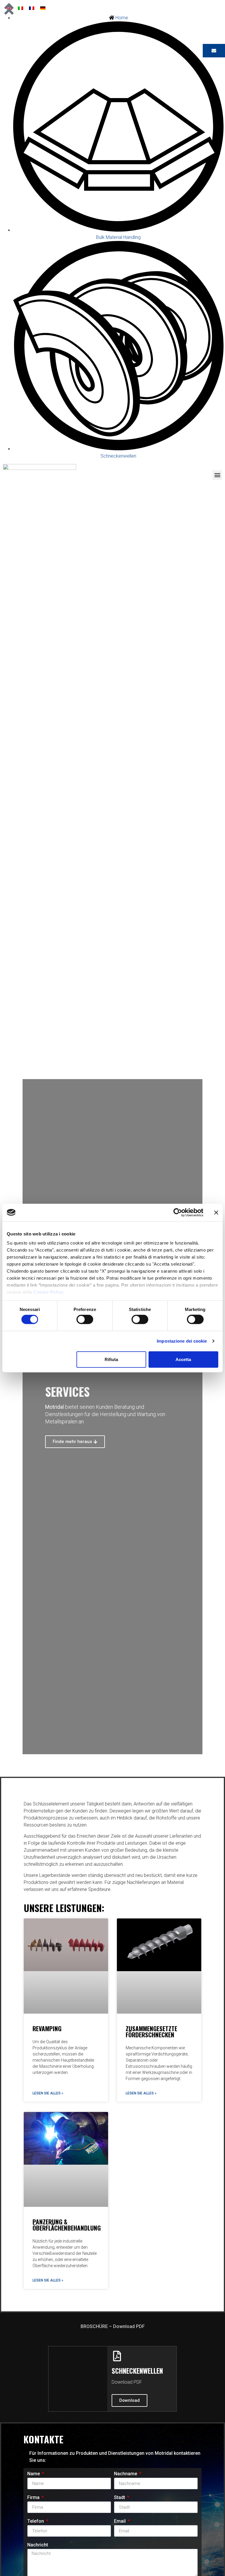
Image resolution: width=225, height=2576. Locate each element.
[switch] (85, 1319)
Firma (34, 2498)
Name (34, 2474)
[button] (217, 475)
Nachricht (38, 2545)
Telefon (36, 2521)
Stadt (120, 2498)
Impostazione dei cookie (182, 1341)
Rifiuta (111, 1359)
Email (120, 2521)
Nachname (126, 2474)
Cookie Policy (48, 1292)
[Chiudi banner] (216, 1212)
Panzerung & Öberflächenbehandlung (67, 2225)
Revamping (47, 2028)
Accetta (183, 1359)
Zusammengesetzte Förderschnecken (151, 2031)
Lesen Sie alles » (48, 2093)
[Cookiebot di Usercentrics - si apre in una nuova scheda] (178, 1212)
